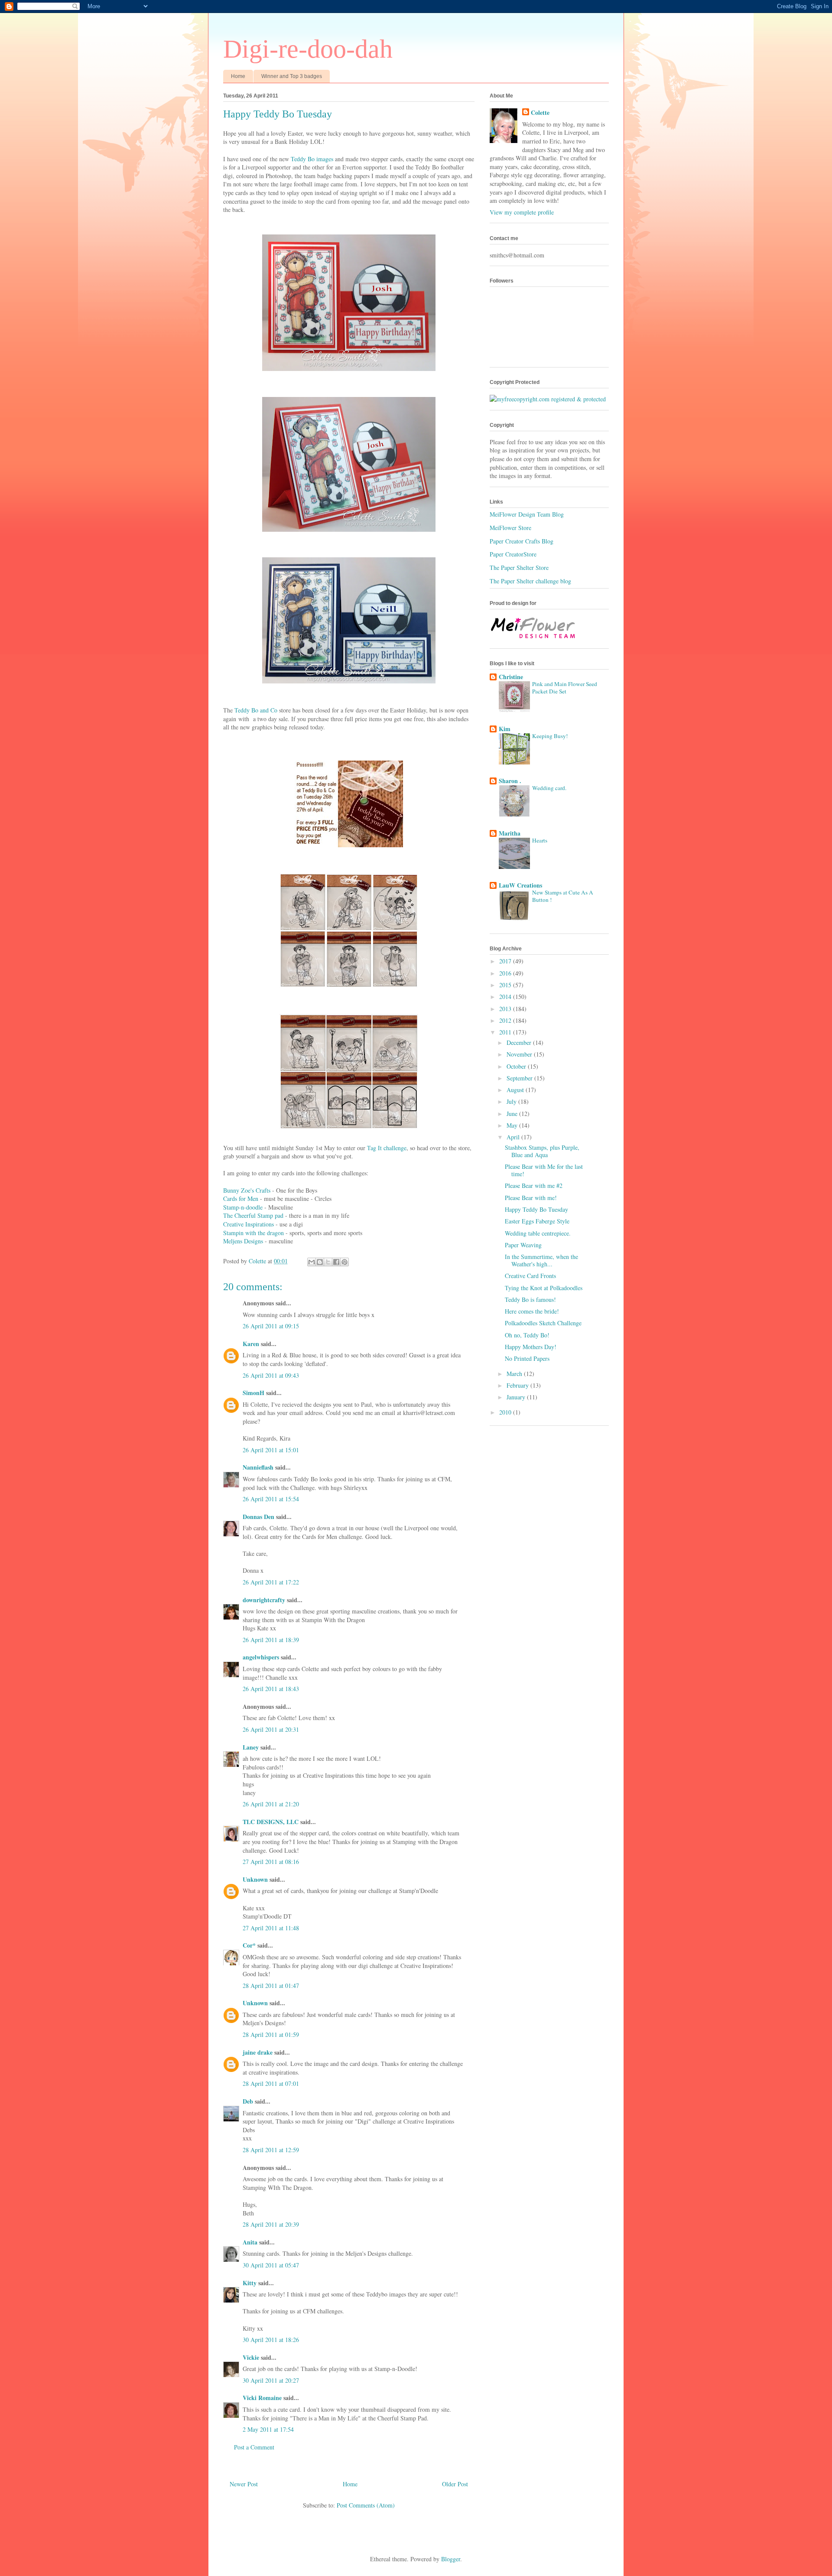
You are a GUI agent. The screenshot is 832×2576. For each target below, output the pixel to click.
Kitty (250, 2283)
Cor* (249, 1945)
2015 (506, 985)
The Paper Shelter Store (519, 568)
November (520, 1054)
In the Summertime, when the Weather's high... (541, 1260)
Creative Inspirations (249, 1224)
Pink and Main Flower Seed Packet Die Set (565, 688)
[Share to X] (328, 1262)
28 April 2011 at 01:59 (271, 2034)
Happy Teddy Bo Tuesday (536, 1209)
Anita (250, 2242)
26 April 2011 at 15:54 (271, 1499)
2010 (506, 1412)
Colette (540, 113)
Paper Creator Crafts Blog (522, 541)
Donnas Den (258, 1517)
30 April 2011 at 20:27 (271, 2380)
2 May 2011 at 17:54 (268, 2429)
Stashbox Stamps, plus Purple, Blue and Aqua (542, 1151)
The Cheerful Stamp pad (253, 1215)
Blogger (451, 2559)
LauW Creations (520, 885)
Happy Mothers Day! (531, 1347)
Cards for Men (241, 1199)
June (513, 1114)
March (515, 1374)
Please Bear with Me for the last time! (544, 1170)
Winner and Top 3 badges (292, 76)
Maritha (510, 833)
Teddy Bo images (312, 159)
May (513, 1125)
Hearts (540, 840)
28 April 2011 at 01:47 (271, 1986)
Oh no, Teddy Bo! (527, 1335)
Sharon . (510, 781)
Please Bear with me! (531, 1198)
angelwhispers (261, 1657)
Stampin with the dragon (253, 1233)
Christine (511, 677)
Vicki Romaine (262, 2398)
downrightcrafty (264, 1600)
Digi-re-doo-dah (308, 49)
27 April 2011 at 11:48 (271, 1928)
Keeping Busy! (550, 736)
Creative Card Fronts (530, 1276)
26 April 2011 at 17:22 (271, 1582)
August (516, 1090)
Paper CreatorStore (513, 554)
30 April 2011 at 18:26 (271, 2340)
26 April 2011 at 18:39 (271, 1640)
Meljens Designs (243, 1241)
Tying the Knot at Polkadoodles (544, 1288)
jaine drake (258, 2052)
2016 (506, 973)
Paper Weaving (523, 1245)
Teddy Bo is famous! (530, 1299)
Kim (505, 729)
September (520, 1078)
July (512, 1101)
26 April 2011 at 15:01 (271, 1450)
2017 (506, 961)
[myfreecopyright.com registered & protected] (548, 399)
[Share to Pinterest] (344, 1262)
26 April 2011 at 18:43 (271, 1689)
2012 (506, 1020)
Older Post (455, 2484)
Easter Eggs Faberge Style (537, 1221)
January (517, 1397)
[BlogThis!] (320, 1262)
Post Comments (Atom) (366, 2505)
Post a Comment (254, 2447)
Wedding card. (549, 788)
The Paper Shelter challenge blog (530, 581)
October (517, 1066)
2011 (506, 1032)
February (518, 1385)
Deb (248, 2101)
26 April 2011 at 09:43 (271, 1375)
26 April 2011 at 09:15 (271, 1326)
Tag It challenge (387, 1148)
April (514, 1137)
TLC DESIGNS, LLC (271, 1822)
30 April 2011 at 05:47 (271, 2265)
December (520, 1042)
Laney (251, 1747)
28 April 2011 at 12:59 (271, 2150)
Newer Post (244, 2484)
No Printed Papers (527, 1358)
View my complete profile (522, 212)
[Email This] (312, 1262)
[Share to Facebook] (336, 1262)
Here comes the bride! (532, 1311)
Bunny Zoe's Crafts (247, 1190)
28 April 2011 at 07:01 (271, 2083)
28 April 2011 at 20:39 (271, 2224)
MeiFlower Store (510, 528)
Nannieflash (258, 1467)
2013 (506, 1009)
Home (238, 76)
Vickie (251, 2357)
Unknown (255, 1879)
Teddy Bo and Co (256, 710)
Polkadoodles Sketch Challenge (543, 1323)
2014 (506, 997)
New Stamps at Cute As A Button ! (563, 896)
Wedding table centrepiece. (538, 1233)
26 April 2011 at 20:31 (271, 1729)
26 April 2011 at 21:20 (271, 1804)
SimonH (253, 1393)
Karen (251, 1344)
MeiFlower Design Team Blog (527, 514)
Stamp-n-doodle (243, 1207)
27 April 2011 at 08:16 (271, 1862)
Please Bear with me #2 (534, 1186)
